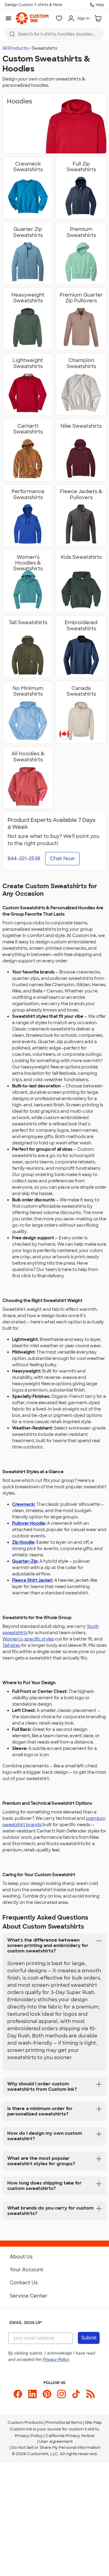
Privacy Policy (29, 2436)
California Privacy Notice (70, 2436)
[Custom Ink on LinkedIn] (32, 2394)
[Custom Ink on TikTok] (76, 2394)
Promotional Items (64, 2422)
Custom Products (25, 2422)
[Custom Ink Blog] (91, 2394)
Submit (89, 2338)
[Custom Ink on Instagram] (61, 2394)
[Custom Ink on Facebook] (18, 2394)
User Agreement (56, 2441)
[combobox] (54, 34)
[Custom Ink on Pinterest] (47, 2394)
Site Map (93, 2422)
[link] (32, 18)
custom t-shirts (84, 2429)
